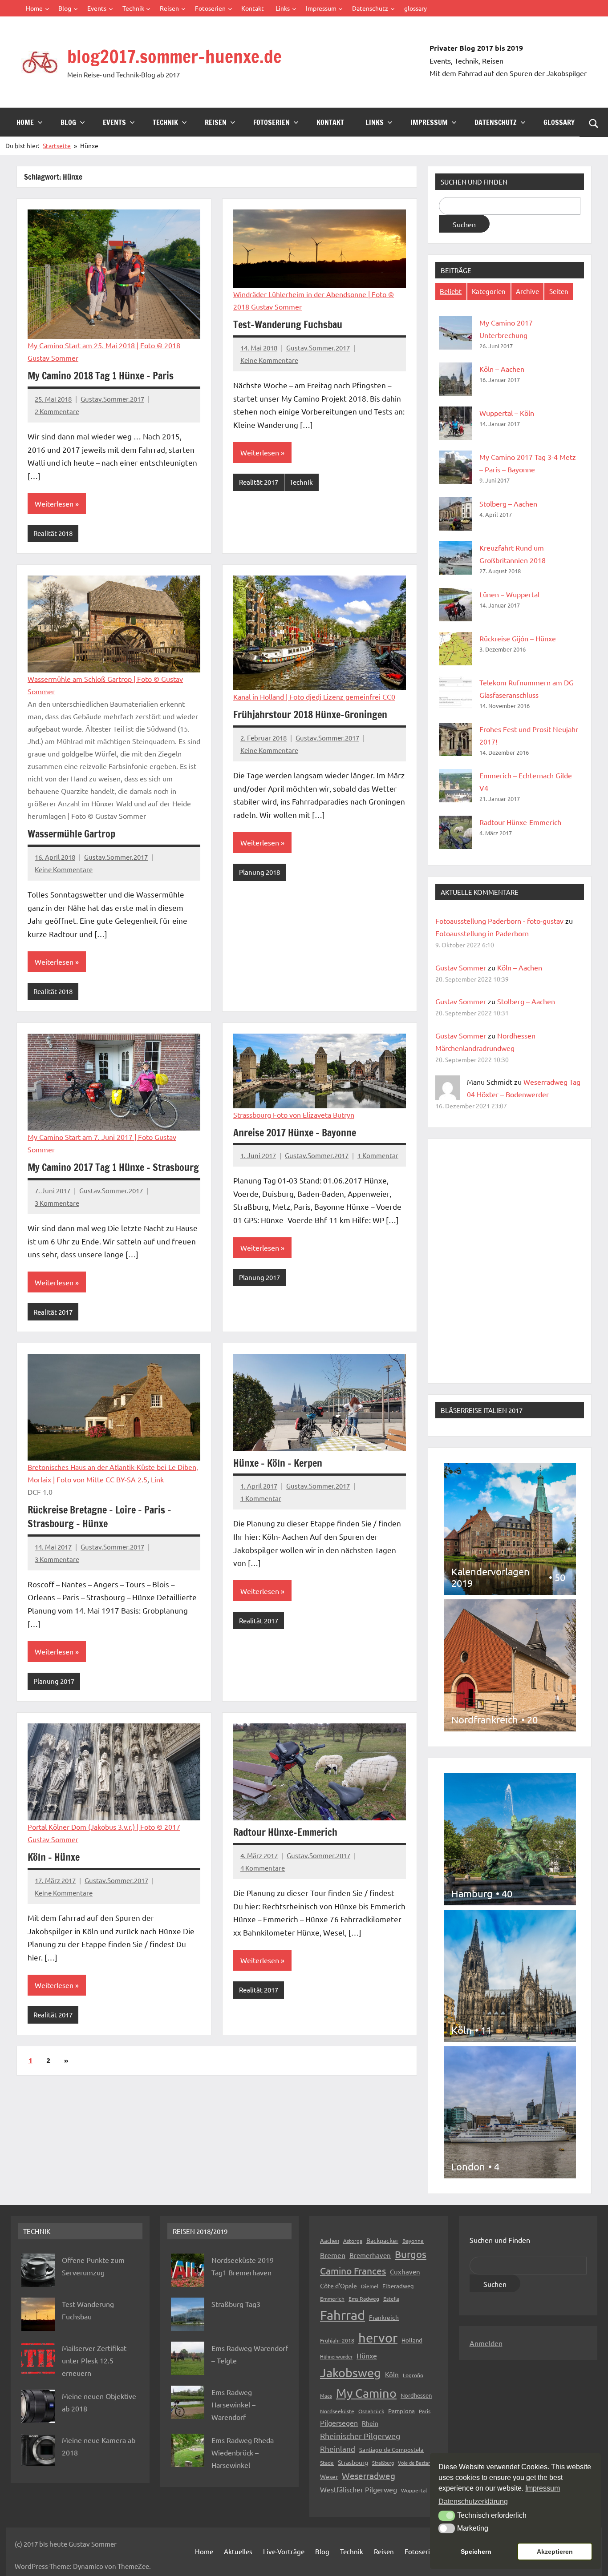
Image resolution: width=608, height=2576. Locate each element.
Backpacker (382, 2240)
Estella (391, 2298)
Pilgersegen (339, 2423)
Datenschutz (370, 8)
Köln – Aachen (502, 369)
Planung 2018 (259, 872)
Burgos (411, 2254)
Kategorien (489, 291)
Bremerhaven (370, 2255)
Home (34, 8)
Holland (412, 2340)
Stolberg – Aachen (508, 503)
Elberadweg (398, 2286)
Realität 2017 (259, 482)
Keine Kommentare (269, 360)
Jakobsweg (351, 2373)
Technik (133, 8)
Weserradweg (369, 2475)
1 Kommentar (378, 1155)
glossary (415, 8)
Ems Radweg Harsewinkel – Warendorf (233, 2404)
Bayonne (413, 2241)
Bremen (333, 2255)
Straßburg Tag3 (236, 2304)
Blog (65, 8)
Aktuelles (238, 2551)
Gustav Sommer (461, 967)
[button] (447, 2516)
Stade (327, 2463)
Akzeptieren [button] (555, 2552)
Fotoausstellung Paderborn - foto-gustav (499, 921)
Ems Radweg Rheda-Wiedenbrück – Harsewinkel (244, 2452)
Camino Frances (353, 2270)
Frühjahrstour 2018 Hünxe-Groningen (310, 714)
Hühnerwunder (336, 2356)
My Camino (366, 2393)
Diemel (370, 2286)
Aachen (330, 2240)
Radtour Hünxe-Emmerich (285, 1832)
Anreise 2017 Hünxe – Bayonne (295, 1133)
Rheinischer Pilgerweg (360, 2436)
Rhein (370, 2423)
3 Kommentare (57, 1203)
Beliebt (451, 291)
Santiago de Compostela (391, 2449)
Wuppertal (414, 2490)
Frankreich (384, 2317)
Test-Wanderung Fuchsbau (288, 324)
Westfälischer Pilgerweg (359, 2489)
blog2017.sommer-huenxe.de (174, 56)
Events (97, 8)
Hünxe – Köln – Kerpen (278, 1463)
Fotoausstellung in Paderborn (482, 933)
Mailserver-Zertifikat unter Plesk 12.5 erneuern (94, 2360)
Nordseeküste (337, 2411)
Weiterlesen (54, 503)
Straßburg (383, 2463)
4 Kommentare (263, 1868)
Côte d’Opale (338, 2286)
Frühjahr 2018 (337, 2340)
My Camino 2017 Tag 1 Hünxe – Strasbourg (113, 1167)
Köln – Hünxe (54, 1857)
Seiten (559, 291)
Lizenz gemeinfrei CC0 (359, 696)
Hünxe (367, 2355)
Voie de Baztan (414, 2463)
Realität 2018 (53, 533)
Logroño (413, 2375)
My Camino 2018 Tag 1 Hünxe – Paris (101, 376)
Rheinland (338, 2449)
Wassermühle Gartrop (71, 834)
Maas (326, 2395)
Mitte (95, 1479)
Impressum (321, 8)
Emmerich (332, 2298)
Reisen (169, 8)
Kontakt (253, 8)
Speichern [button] (476, 2552)
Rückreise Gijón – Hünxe (518, 638)
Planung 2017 (259, 1277)
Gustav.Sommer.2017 (112, 399)
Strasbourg (353, 2462)
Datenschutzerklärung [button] (473, 2502)
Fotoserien (210, 8)
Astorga (353, 2241)
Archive (527, 291)
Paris (425, 2411)
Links (283, 8)
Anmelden (486, 2343)
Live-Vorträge (284, 2551)
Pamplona (401, 2411)
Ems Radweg (364, 2298)
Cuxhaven (405, 2272)
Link (157, 1479)
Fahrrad (343, 2315)
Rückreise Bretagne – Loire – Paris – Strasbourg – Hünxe (99, 1517)
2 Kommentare (57, 411)
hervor (378, 2338)
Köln (392, 2374)
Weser (329, 2476)
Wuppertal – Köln (507, 413)
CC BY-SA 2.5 (126, 1479)
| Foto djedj (304, 696)
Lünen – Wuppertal (509, 594)
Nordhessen (416, 2395)
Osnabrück (371, 2411)
